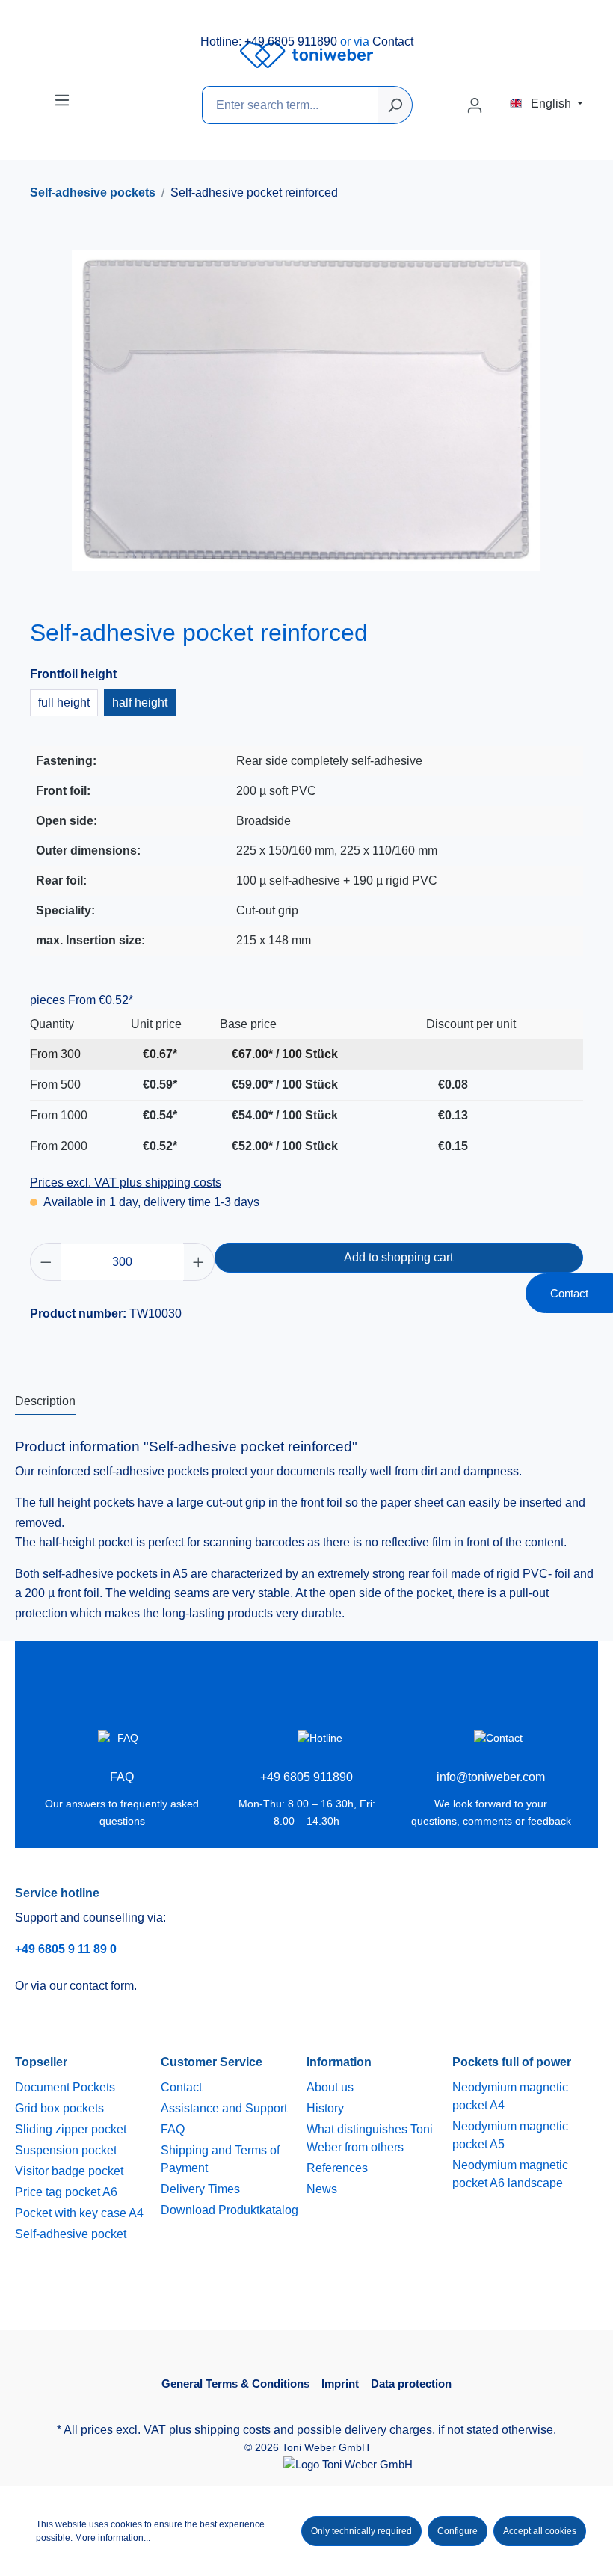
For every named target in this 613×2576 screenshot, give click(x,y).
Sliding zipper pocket (71, 2129)
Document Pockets (65, 2087)
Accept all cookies (540, 2531)
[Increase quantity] (199, 1262)
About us (330, 2087)
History (325, 2108)
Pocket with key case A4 (79, 2213)
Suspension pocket (66, 2150)
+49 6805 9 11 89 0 (66, 1949)
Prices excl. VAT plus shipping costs (126, 1183)
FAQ (173, 2129)
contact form (102, 1986)
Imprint (340, 2383)
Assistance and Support (224, 2108)
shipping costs (232, 2430)
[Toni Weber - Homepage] (306, 55)
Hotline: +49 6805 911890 (269, 42)
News (322, 2189)
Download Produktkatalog (230, 2210)
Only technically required (361, 2531)
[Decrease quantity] (46, 1262)
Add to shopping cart (398, 1257)
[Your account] (475, 105)
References (337, 2168)
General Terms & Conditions (235, 2383)
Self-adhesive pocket (71, 2234)
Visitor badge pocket (69, 2171)
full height (64, 703)
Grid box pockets (59, 2108)
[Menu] (62, 100)
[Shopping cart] (501, 101)
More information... (113, 2538)
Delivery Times (200, 2189)
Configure (458, 2531)
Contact (393, 42)
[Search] (395, 105)
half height (140, 703)
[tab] (45, 1402)
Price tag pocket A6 (66, 2192)
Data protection (411, 2383)
